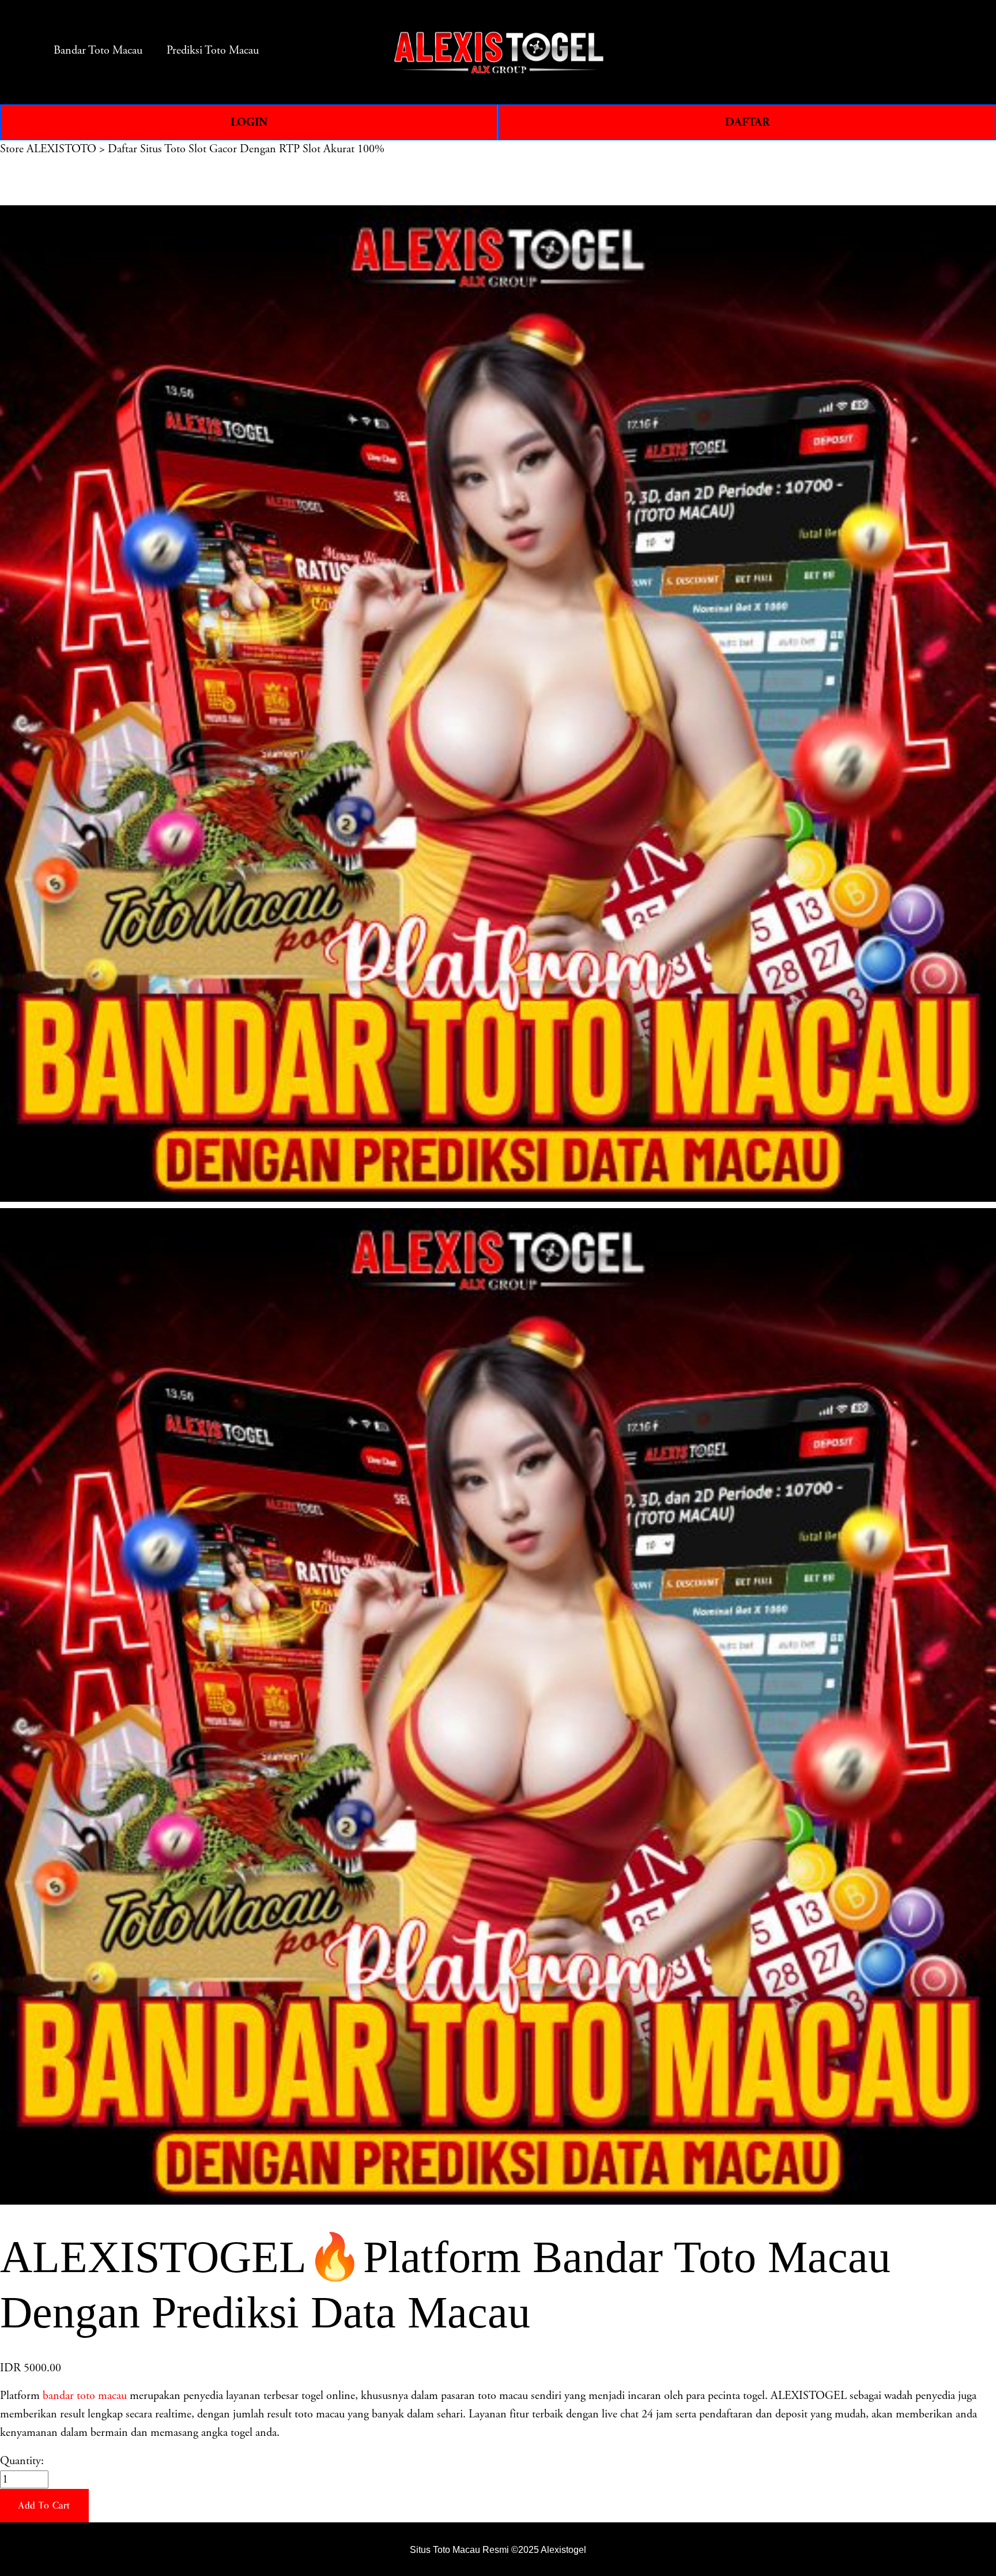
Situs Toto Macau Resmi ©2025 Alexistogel (498, 2549)
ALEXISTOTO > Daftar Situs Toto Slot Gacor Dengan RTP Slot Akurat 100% (205, 149)
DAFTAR (747, 122)
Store (12, 149)
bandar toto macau (85, 2396)
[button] (44, 2506)
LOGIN (249, 122)
